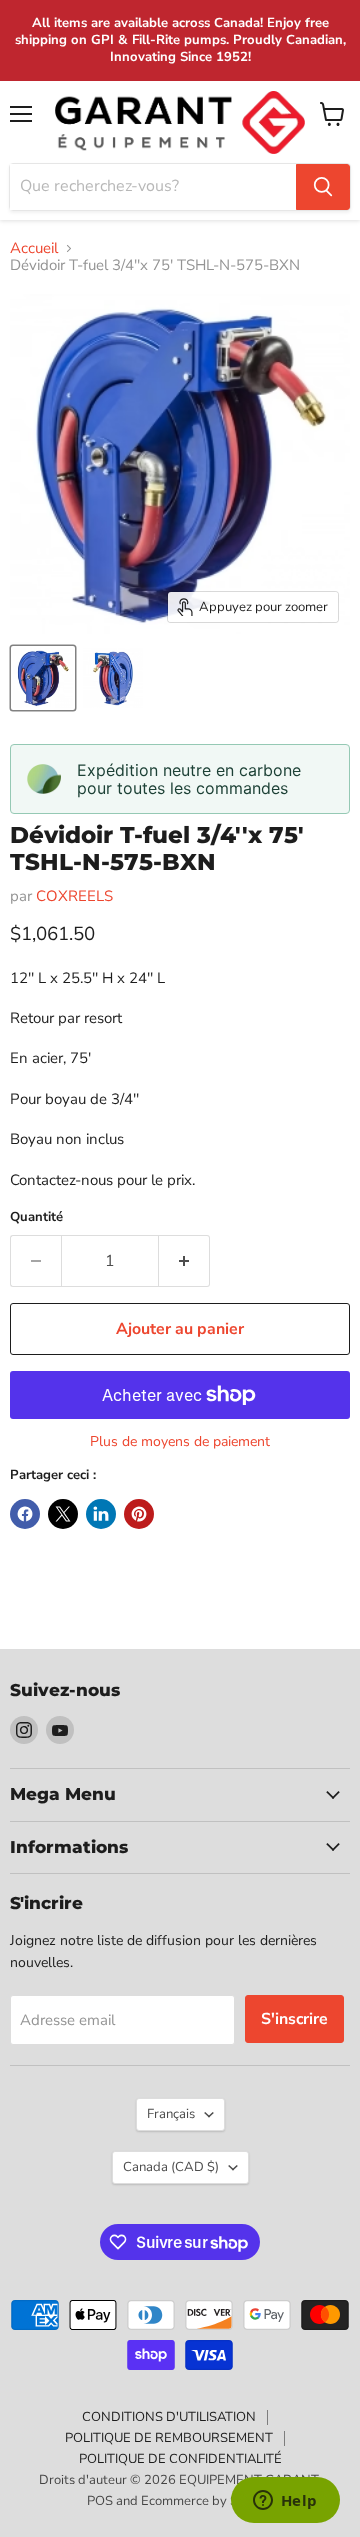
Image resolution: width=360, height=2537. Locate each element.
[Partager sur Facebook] (25, 1514)
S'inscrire (294, 2019)
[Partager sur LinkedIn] (101, 1514)
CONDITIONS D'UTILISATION (169, 2417)
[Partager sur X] (63, 1514)
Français (171, 2114)
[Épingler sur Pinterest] (139, 1514)
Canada (171, 2167)
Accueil (34, 248)
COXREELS (74, 896)
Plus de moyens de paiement (180, 1442)
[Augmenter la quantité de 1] (184, 1261)
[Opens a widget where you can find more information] (285, 2502)
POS (100, 2501)
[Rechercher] (323, 187)
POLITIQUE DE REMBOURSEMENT (169, 2438)
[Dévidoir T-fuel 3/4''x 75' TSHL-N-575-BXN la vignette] (43, 678)
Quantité (36, 1217)
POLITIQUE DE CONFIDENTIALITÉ (180, 2459)
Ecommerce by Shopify (207, 2501)
